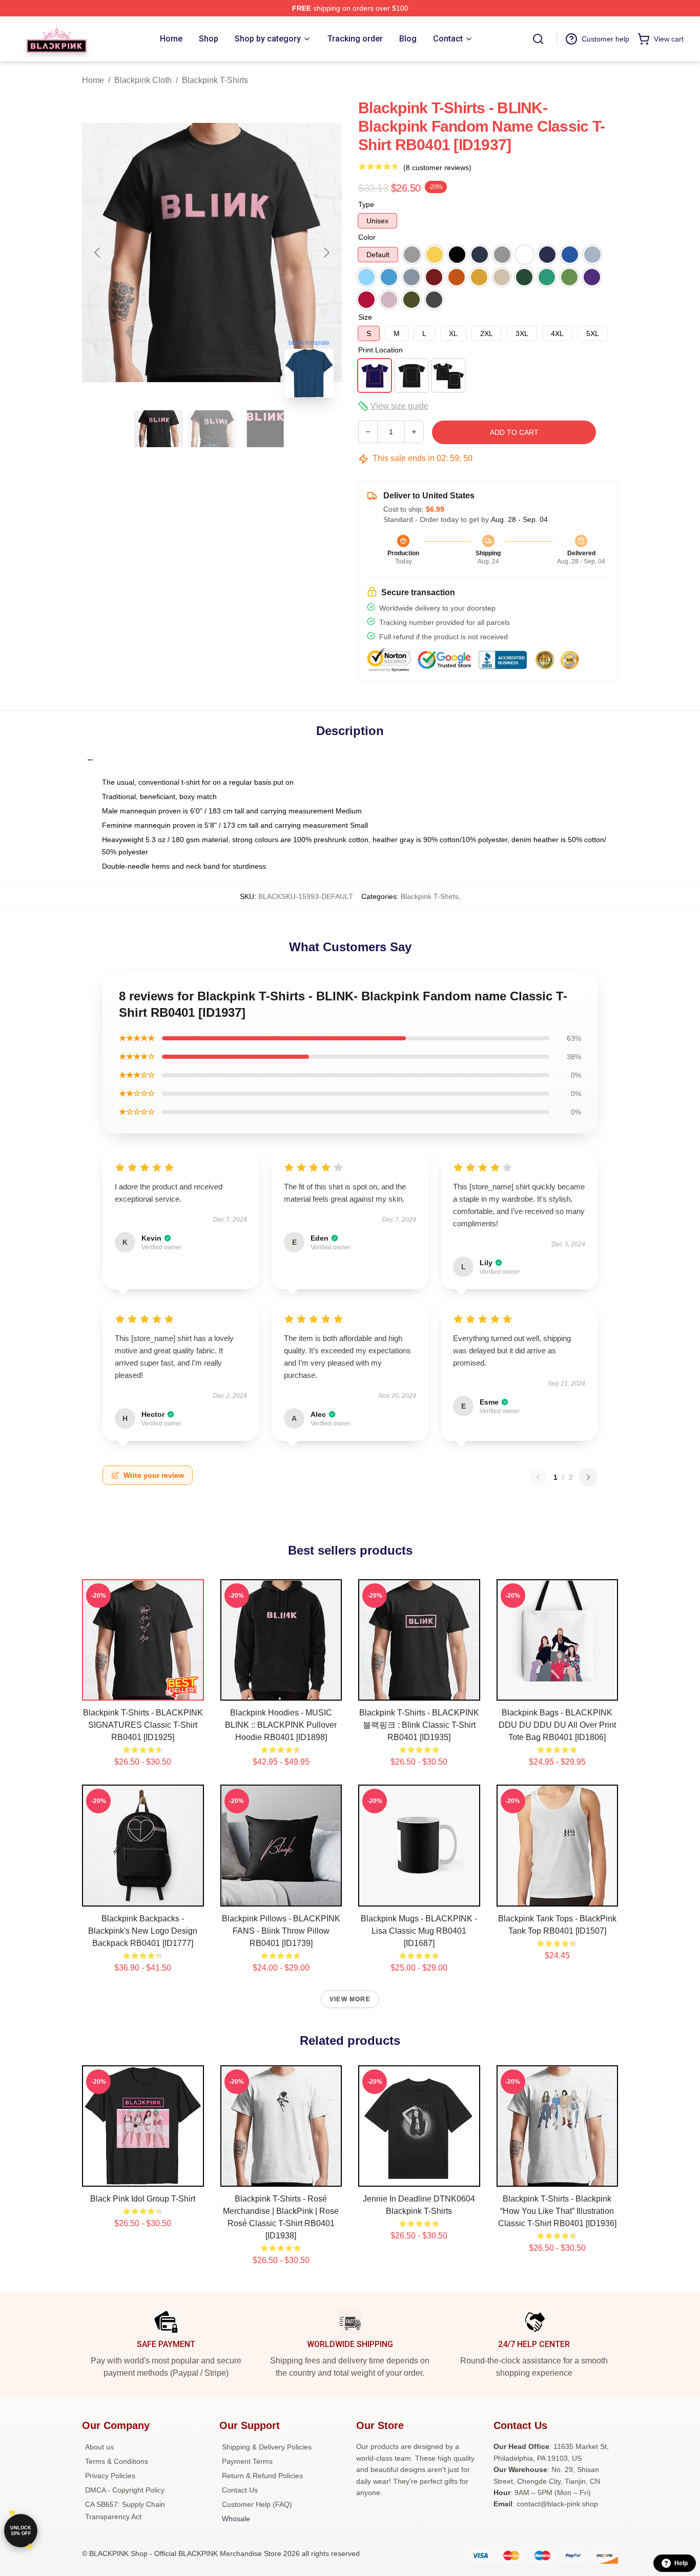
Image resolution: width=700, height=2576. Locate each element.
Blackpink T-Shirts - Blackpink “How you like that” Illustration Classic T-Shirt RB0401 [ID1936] (557, 2211)
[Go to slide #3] (265, 429)
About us (99, 2447)
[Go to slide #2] (212, 429)
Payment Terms (247, 2461)
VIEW (143, 1690)
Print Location (380, 350)
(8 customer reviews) (437, 167)
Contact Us (240, 2490)
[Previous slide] (98, 253)
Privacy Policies (110, 2476)
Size (365, 317)
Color (367, 237)
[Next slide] (326, 253)
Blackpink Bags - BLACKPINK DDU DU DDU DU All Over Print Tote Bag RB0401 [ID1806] (557, 1725)
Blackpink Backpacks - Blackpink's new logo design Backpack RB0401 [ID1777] (143, 1931)
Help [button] (681, 2563)
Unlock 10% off (21, 2531)
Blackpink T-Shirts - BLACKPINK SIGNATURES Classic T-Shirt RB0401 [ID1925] (143, 1725)
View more (350, 1999)
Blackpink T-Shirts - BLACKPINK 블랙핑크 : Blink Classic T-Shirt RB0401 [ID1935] (419, 1725)
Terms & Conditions (117, 2461)
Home (93, 80)
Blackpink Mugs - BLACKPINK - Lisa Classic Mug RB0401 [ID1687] (419, 1931)
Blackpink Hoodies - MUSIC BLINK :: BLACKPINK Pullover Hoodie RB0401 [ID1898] (281, 1725)
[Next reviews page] (588, 1477)
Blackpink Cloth (143, 80)
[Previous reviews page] (538, 1477)
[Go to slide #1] (159, 429)
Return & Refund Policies (262, 2476)
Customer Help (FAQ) (257, 2504)
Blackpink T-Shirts (215, 80)
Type (366, 204)
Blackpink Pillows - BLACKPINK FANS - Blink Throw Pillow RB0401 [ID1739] (281, 1931)
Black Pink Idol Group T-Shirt (143, 2199)
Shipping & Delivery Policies (267, 2447)
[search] (538, 39)
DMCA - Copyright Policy (125, 2490)
